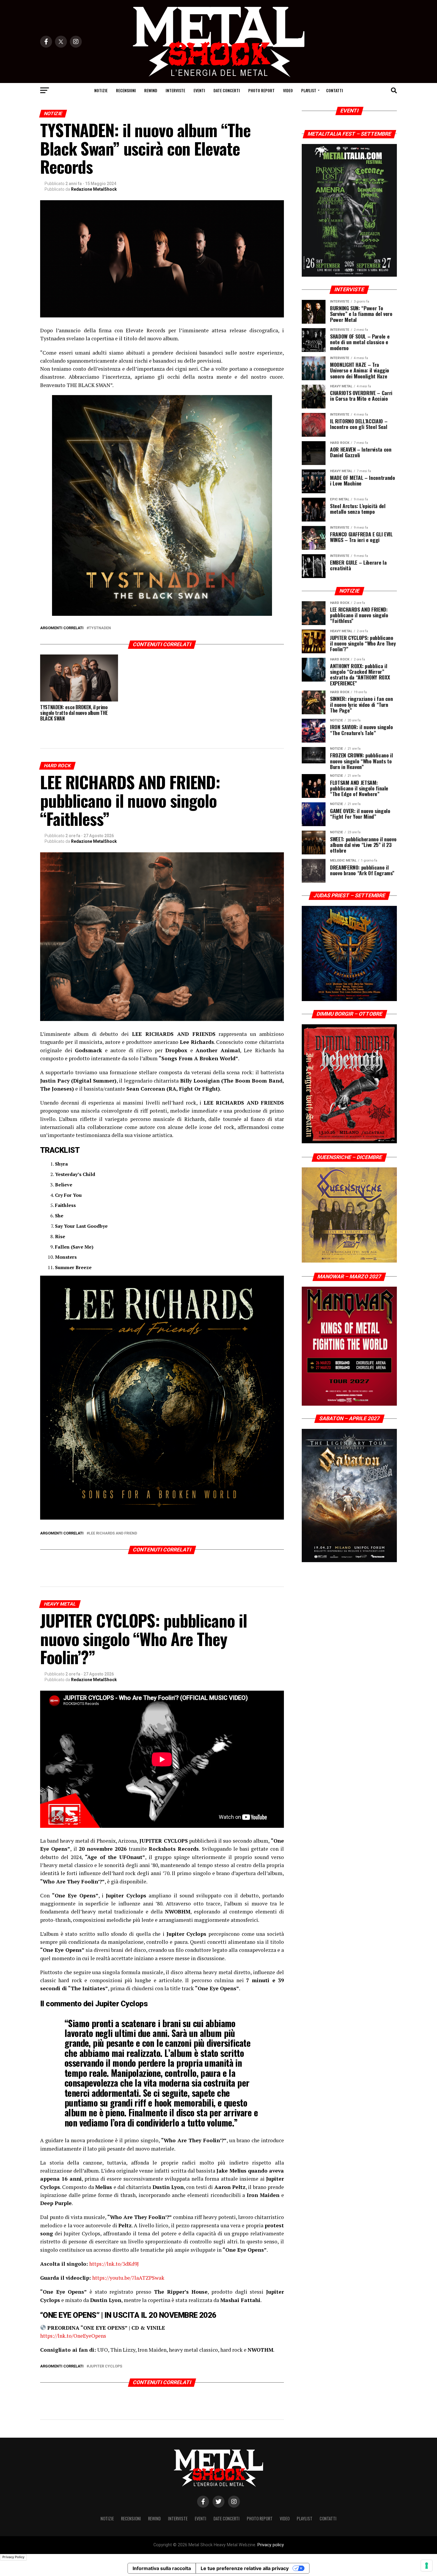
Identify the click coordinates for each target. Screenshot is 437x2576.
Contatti (335, 90)
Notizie (101, 90)
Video (288, 90)
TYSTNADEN (100, 628)
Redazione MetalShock (94, 189)
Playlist (309, 90)
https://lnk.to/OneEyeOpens (73, 2336)
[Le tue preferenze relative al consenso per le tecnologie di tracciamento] (427, 2566)
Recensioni (126, 90)
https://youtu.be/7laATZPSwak (128, 2278)
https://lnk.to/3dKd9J (114, 2264)
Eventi (199, 90)
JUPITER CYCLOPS (106, 2366)
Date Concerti (227, 90)
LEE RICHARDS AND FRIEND (113, 1533)
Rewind (151, 90)
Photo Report (261, 90)
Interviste (175, 90)
